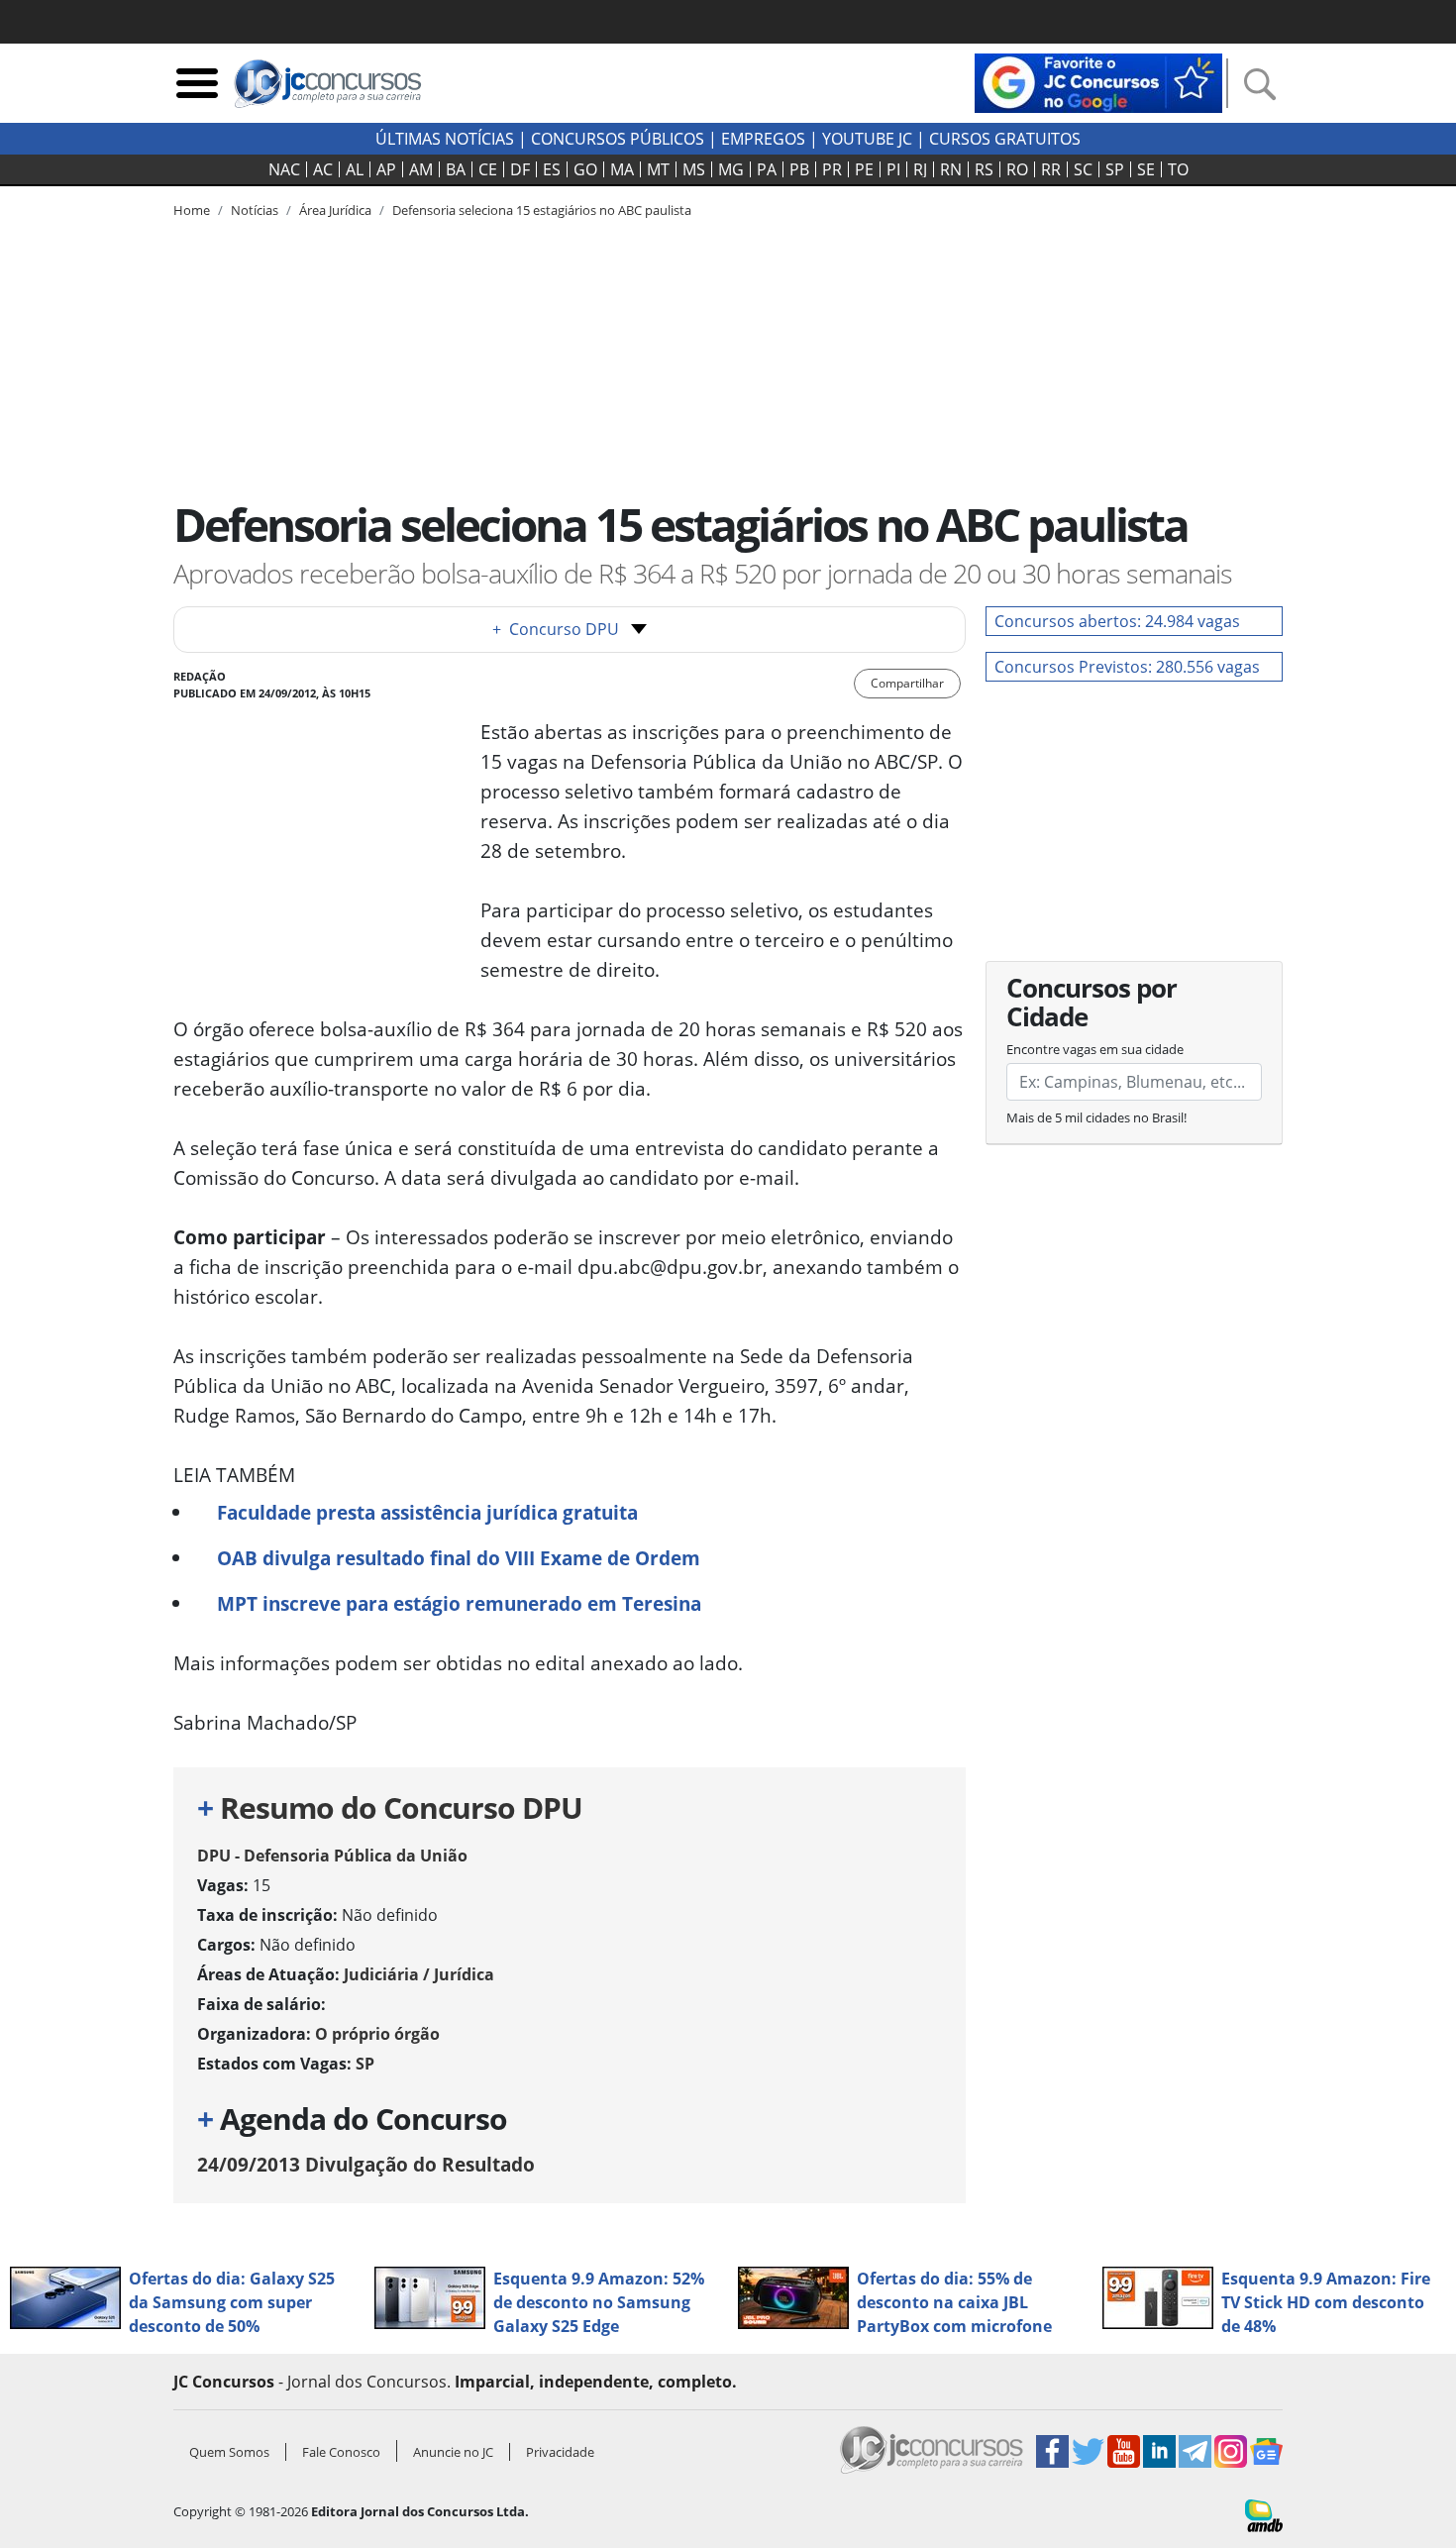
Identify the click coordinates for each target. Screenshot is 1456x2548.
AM (421, 169)
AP (386, 169)
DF (520, 169)
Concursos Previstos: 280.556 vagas (1127, 667)
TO (1178, 169)
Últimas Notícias (445, 139)
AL (355, 169)
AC (323, 169)
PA (767, 169)
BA (456, 169)
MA (622, 169)
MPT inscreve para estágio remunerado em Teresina (459, 1603)
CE (488, 169)
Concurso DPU (556, 629)
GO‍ (585, 169)
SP (1115, 169)
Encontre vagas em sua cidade (1095, 1049)
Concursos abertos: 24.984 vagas (1117, 621)
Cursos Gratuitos (1005, 139)
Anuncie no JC (453, 2452)
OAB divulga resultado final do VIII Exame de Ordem (459, 1558)
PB (799, 169)
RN (951, 169)
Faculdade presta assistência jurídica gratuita (427, 1512)
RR (1051, 169)
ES (552, 169)
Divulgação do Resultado (366, 2164)
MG (731, 169)
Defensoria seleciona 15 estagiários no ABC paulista (542, 210)
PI (893, 169)
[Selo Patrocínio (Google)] (1098, 81)
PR (832, 169)
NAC (284, 169)
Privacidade (560, 2452)
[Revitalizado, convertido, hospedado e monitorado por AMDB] (1264, 2514)
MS (694, 169)
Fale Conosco (341, 2452)
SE (1146, 169)
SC (1083, 169)
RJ (920, 169)
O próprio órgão (377, 2034)
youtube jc (867, 139)
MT (658, 169)
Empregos (763, 139)
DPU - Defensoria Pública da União (332, 1856)
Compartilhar (907, 683)
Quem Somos (229, 2452)
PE (864, 169)
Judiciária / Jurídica (419, 1974)
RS (984, 169)
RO (1017, 169)
